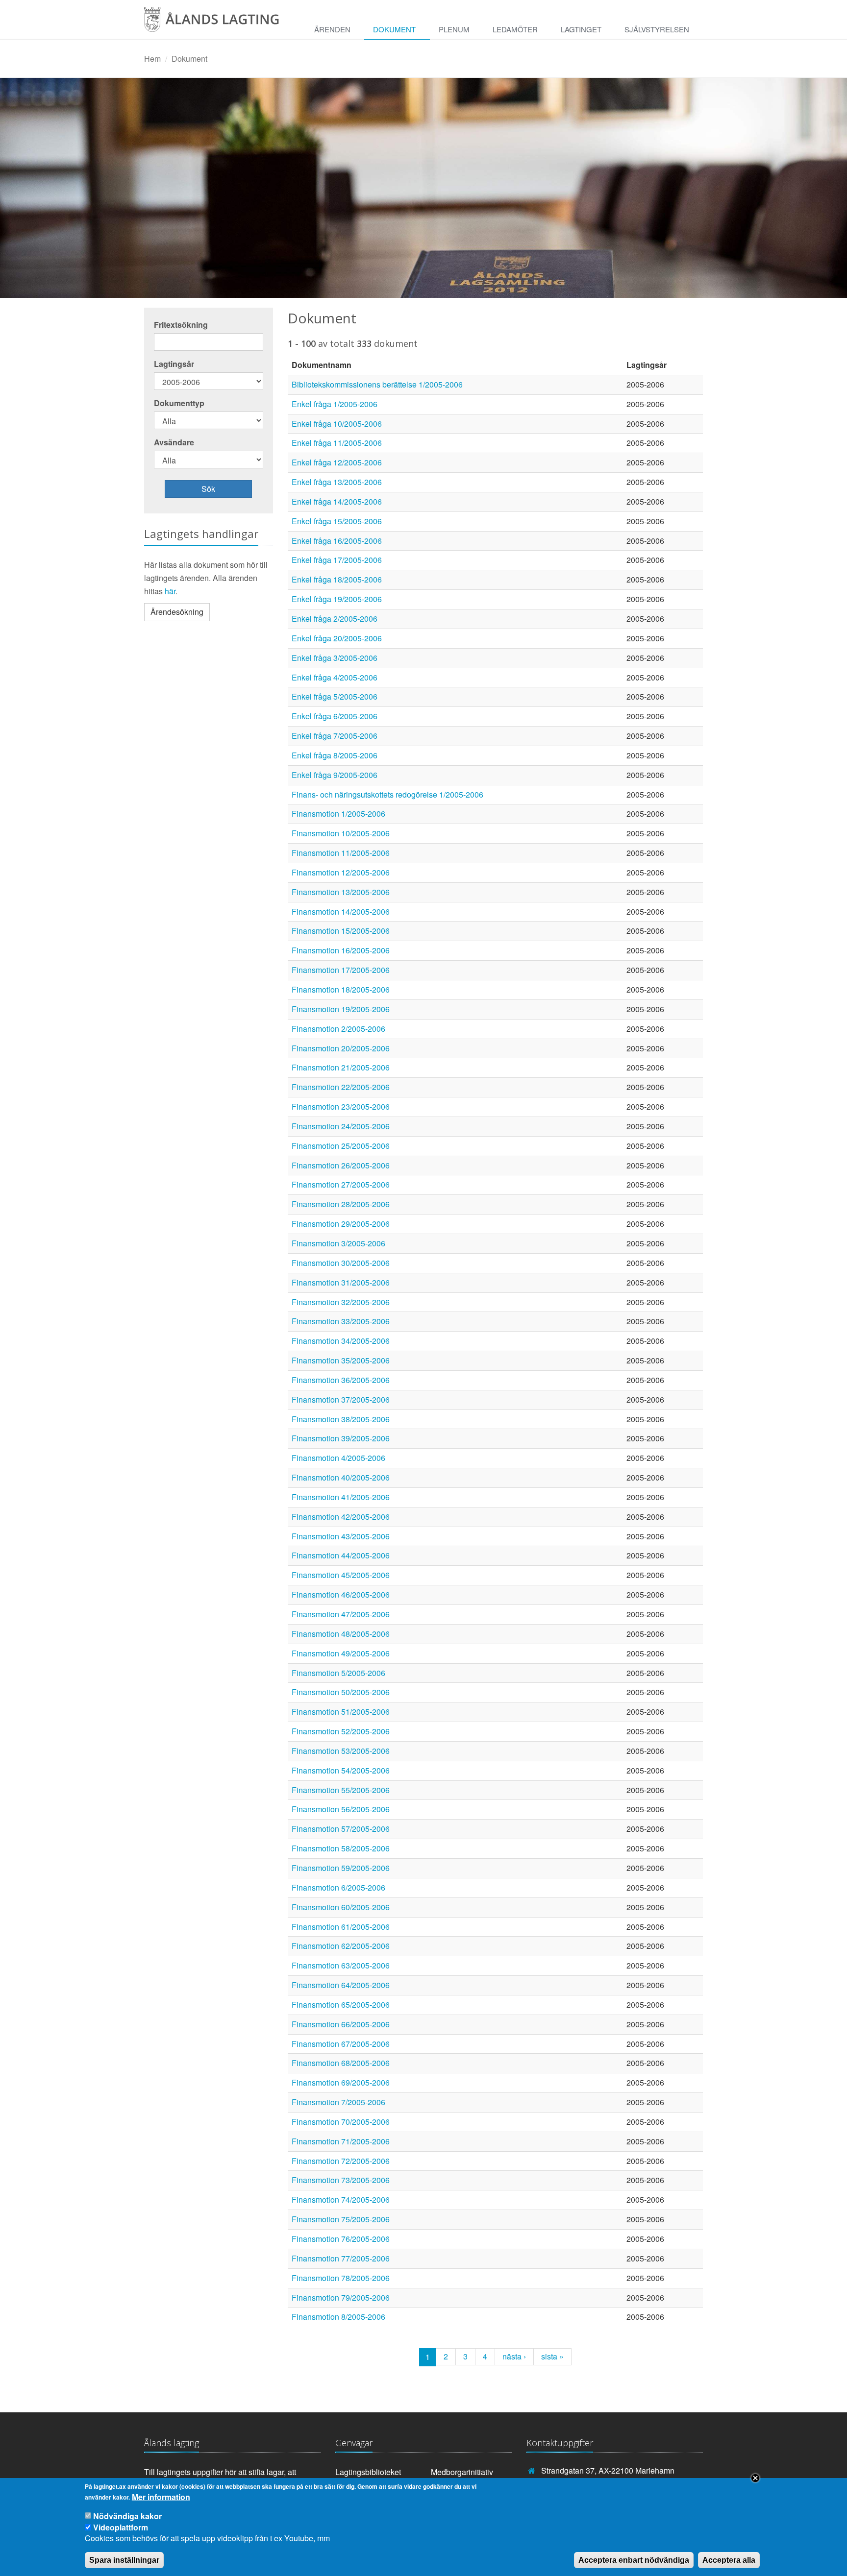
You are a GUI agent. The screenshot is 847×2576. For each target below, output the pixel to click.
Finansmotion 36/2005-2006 (341, 1380)
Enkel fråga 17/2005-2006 (337, 560)
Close (755, 2478)
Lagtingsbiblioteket (368, 2472)
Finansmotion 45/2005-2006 (341, 1575)
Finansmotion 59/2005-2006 (341, 1868)
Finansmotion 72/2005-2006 (341, 2161)
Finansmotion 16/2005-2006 (341, 950)
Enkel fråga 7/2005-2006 (335, 736)
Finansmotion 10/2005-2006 (341, 833)
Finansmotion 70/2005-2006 (341, 2122)
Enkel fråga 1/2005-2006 (335, 404)
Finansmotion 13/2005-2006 (341, 892)
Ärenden (332, 29)
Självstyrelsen (657, 29)
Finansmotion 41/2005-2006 (341, 1497)
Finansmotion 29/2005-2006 (341, 1224)
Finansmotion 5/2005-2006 (338, 1673)
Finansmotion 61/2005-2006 (341, 1927)
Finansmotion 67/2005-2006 (341, 2044)
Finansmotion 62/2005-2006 (341, 1946)
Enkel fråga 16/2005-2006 (337, 541)
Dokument (394, 29)
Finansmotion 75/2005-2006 (341, 2219)
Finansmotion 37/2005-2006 (341, 1399)
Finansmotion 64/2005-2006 (341, 1985)
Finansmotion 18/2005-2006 (341, 989)
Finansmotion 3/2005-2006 (338, 1243)
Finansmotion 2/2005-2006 (338, 1029)
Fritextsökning (181, 325)
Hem (152, 59)
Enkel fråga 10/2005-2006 (337, 424)
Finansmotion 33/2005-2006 (341, 1321)
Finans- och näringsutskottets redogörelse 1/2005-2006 (387, 794)
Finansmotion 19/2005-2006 (341, 1009)
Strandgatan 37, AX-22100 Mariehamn (608, 2470)
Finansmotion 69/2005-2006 (341, 2082)
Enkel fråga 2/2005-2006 (335, 619)
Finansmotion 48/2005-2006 (341, 1634)
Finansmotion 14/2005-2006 (341, 911)
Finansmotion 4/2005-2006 (338, 1458)
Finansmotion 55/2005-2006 (341, 1790)
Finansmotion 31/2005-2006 (341, 1282)
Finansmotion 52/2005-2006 (341, 1731)
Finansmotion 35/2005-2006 (341, 1360)
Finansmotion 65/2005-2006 (341, 2005)
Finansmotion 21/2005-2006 (341, 1067)
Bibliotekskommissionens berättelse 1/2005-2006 (377, 384)
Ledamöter (515, 29)
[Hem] (220, 23)
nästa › (514, 2356)
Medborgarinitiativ (462, 2472)
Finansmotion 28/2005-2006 (341, 1204)
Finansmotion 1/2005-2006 (338, 814)
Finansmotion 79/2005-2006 (341, 2297)
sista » (552, 2356)
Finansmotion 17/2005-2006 (341, 970)
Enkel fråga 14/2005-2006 (337, 501)
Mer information (161, 2497)
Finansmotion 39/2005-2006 (341, 1438)
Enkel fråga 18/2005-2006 (337, 579)
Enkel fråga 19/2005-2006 (337, 599)
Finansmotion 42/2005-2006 (341, 1517)
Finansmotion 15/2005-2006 (341, 931)
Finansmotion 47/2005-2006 (341, 1614)
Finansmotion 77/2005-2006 (341, 2258)
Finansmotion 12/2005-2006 (341, 872)
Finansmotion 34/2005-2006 (341, 1341)
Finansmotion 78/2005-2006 (341, 2278)
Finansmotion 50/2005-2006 (341, 1692)
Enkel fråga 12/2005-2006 (337, 462)
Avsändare (174, 442)
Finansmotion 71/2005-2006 (341, 2141)
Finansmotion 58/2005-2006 (341, 1848)
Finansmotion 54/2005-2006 (341, 1770)
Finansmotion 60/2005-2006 (341, 1907)
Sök (208, 489)
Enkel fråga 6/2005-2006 (335, 716)
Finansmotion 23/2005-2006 (341, 1106)
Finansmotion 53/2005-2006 (341, 1751)
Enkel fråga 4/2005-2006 (335, 677)
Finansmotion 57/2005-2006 (341, 1829)
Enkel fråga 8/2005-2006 (335, 755)
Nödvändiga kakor (127, 2516)
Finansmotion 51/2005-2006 (341, 1712)
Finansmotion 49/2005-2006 (341, 1653)
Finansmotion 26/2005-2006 (341, 1165)
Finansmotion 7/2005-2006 (338, 2102)
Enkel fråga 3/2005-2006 (335, 658)
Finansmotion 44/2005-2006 (341, 1555)
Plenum (454, 29)
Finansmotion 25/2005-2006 (341, 1146)
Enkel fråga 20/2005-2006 (337, 638)
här (170, 591)
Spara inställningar (124, 2560)
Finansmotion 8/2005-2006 (338, 2317)
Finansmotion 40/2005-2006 (341, 1477)
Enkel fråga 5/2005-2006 (335, 696)
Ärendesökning (177, 612)
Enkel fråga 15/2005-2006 (337, 521)
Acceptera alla (729, 2560)
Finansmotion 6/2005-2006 (338, 1887)
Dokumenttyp (179, 403)
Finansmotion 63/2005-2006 (341, 1965)
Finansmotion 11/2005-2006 (341, 853)
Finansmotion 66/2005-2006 (341, 2024)
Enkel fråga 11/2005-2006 (337, 443)
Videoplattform (121, 2527)
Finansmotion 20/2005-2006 (341, 1048)
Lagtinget (581, 29)
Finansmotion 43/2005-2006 (341, 1536)
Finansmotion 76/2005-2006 (341, 2239)
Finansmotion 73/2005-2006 (341, 2180)
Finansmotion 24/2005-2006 (341, 1126)
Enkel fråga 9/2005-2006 (335, 775)
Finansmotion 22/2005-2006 (341, 1087)
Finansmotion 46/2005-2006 (341, 1594)
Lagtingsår (174, 364)
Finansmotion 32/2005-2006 (341, 1302)
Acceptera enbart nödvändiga (634, 2560)
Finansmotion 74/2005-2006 (341, 2199)
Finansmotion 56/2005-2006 (341, 1809)
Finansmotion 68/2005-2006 (341, 2063)
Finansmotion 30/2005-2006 (341, 1263)
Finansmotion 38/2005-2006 (341, 1419)
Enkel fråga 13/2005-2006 (337, 482)
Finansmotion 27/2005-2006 (341, 1184)
